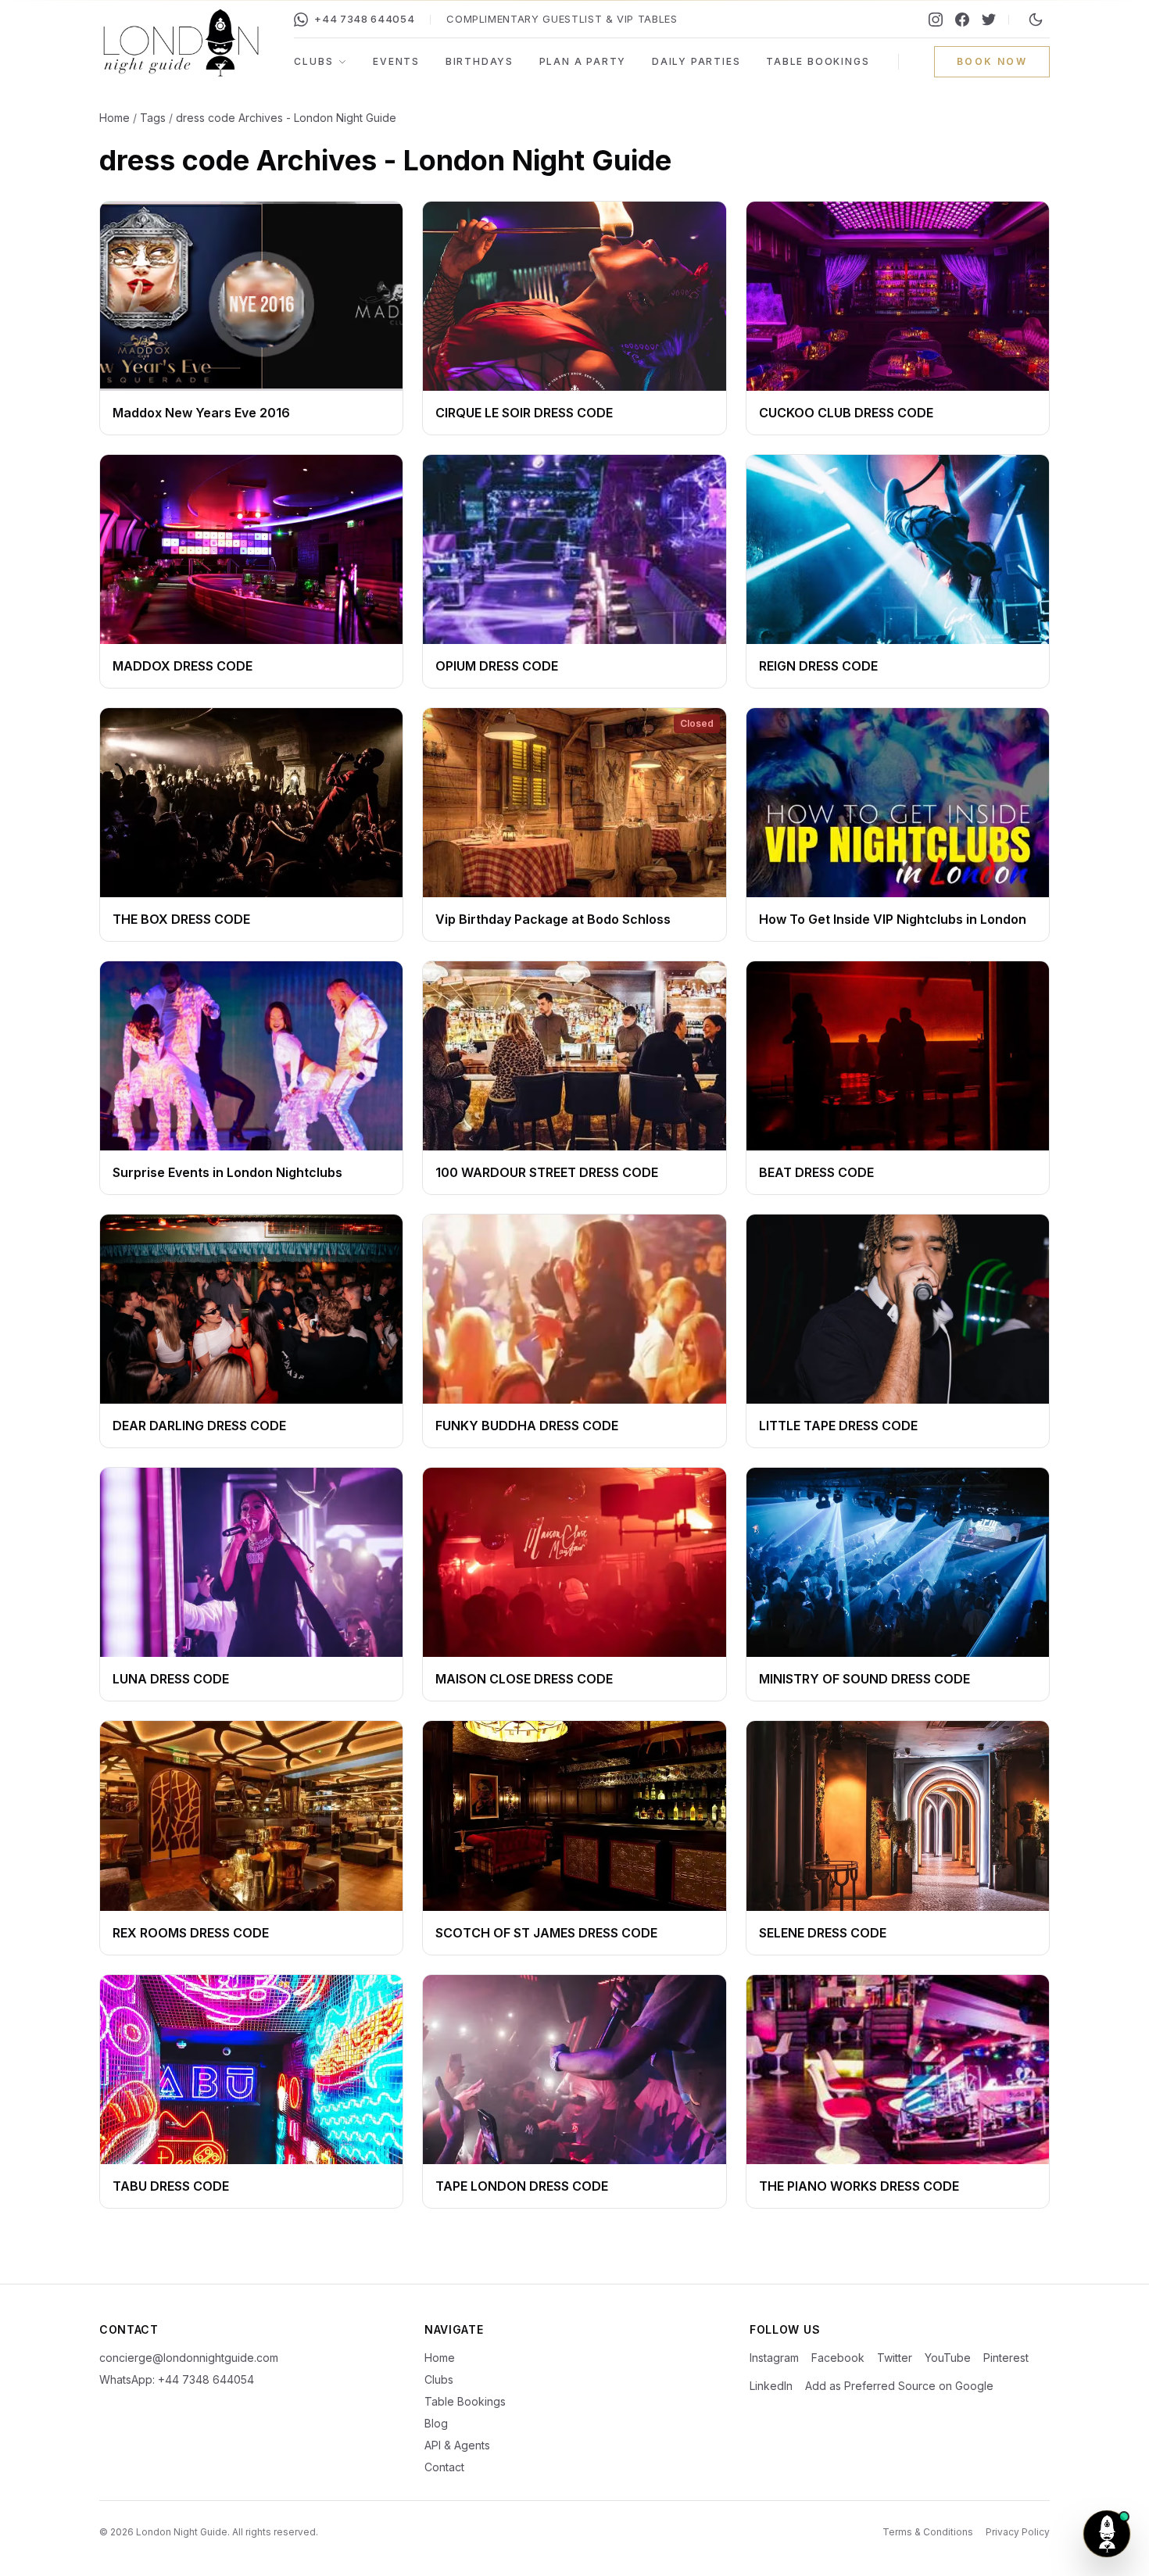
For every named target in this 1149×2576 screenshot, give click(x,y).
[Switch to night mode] (1036, 20)
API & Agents (457, 2445)
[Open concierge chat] (1107, 2534)
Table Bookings (818, 61)
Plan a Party (583, 61)
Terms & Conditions (928, 2532)
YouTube (948, 2358)
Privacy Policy (1018, 2532)
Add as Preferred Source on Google (899, 2386)
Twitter (895, 2358)
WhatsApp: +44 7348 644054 (177, 2379)
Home (115, 118)
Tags (153, 118)
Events (396, 61)
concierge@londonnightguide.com (189, 2358)
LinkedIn (771, 2386)
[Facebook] (962, 20)
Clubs (313, 61)
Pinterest (1006, 2358)
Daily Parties (696, 61)
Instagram (774, 2358)
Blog (436, 2423)
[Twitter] (989, 20)
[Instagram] (936, 20)
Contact (444, 2467)
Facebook (838, 2358)
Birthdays (480, 61)
